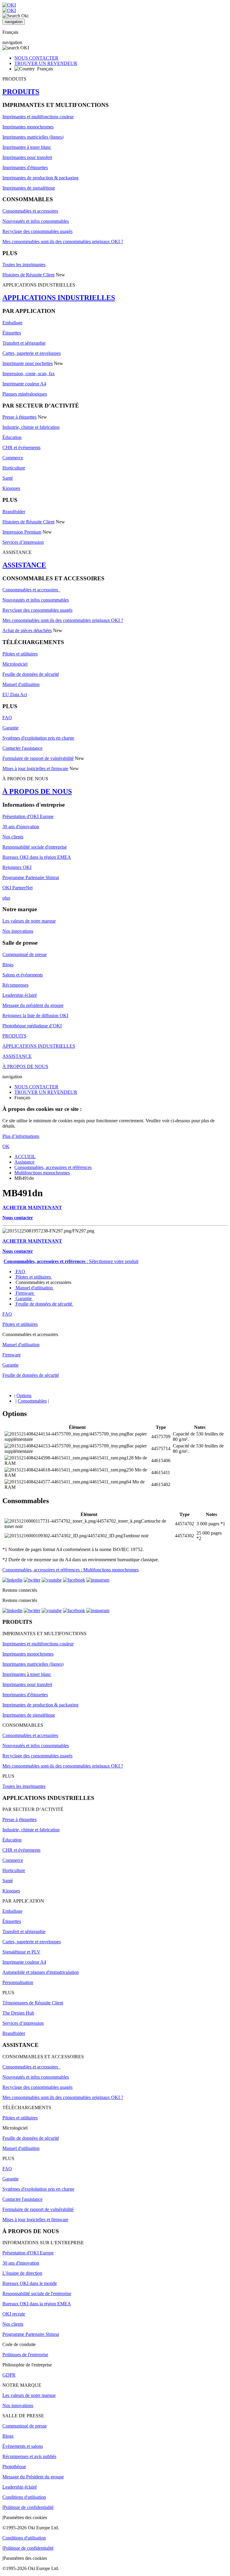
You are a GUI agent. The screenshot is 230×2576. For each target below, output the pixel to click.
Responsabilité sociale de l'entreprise (37, 2293)
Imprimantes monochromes (28, 127)
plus (6, 898)
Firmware (25, 1293)
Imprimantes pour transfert (27, 157)
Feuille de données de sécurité (31, 674)
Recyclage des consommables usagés (37, 231)
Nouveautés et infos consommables (36, 221)
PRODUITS (21, 92)
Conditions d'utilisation (24, 2497)
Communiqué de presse (25, 954)
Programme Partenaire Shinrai (31, 877)
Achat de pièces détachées (27, 630)
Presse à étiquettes (19, 417)
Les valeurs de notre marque (29, 921)
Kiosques (11, 488)
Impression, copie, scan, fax (29, 374)
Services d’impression (23, 542)
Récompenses (15, 985)
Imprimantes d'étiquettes (25, 168)
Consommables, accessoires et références (53, 1167)
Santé (8, 478)
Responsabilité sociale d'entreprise (35, 847)
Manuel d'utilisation (21, 684)
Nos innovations (18, 931)
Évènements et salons (23, 2446)
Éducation (12, 437)
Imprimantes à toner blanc (27, 147)
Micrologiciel (15, 664)
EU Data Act (15, 695)
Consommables (32, 1401)
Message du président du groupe (33, 1005)
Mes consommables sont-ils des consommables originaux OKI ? (63, 241)
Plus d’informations (21, 1136)
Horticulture (14, 468)
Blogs (8, 965)
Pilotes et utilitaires (20, 654)
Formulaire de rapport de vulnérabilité (38, 758)
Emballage (12, 323)
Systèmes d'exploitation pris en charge (38, 738)
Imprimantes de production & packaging (40, 178)
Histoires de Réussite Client (28, 275)
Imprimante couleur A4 (24, 384)
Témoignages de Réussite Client (33, 2003)
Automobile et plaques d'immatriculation (41, 1972)
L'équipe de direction (22, 2273)
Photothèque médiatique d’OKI (32, 1026)
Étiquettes (12, 333)
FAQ (7, 718)
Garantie (10, 728)
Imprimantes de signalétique (29, 188)
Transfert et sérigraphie (24, 343)
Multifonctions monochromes (42, 1173)
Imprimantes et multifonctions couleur (38, 117)
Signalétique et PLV (21, 1952)
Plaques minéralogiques (25, 394)
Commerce (13, 458)
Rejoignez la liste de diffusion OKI (35, 1016)
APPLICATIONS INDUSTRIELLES (59, 298)
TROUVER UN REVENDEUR (46, 63)
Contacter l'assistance (22, 748)
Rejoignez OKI (17, 867)
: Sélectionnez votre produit (71, 1261)
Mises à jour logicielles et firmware (35, 768)
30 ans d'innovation (21, 827)
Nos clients (13, 837)
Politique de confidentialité (28, 2507)
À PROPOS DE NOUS (37, 791)
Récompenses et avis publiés (29, 2456)
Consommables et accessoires (30, 211)
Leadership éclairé (20, 995)
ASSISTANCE (24, 565)
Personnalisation (18, 1982)
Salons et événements (23, 975)
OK (6, 1146)
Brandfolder (14, 512)
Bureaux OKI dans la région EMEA (37, 857)
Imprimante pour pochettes (28, 363)
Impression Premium (22, 532)
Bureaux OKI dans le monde (30, 2283)
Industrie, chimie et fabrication (31, 427)
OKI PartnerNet (18, 888)
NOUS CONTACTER (36, 58)
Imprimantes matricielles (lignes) (33, 137)
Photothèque (14, 2467)
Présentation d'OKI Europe (28, 816)
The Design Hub (18, 2013)
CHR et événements (21, 447)
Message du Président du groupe (33, 2477)
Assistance (24, 1162)
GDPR (9, 2375)
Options (24, 1395)
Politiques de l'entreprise (25, 2355)
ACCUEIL (25, 1157)
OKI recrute (14, 2314)
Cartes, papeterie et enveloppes (32, 353)
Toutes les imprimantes (24, 265)
